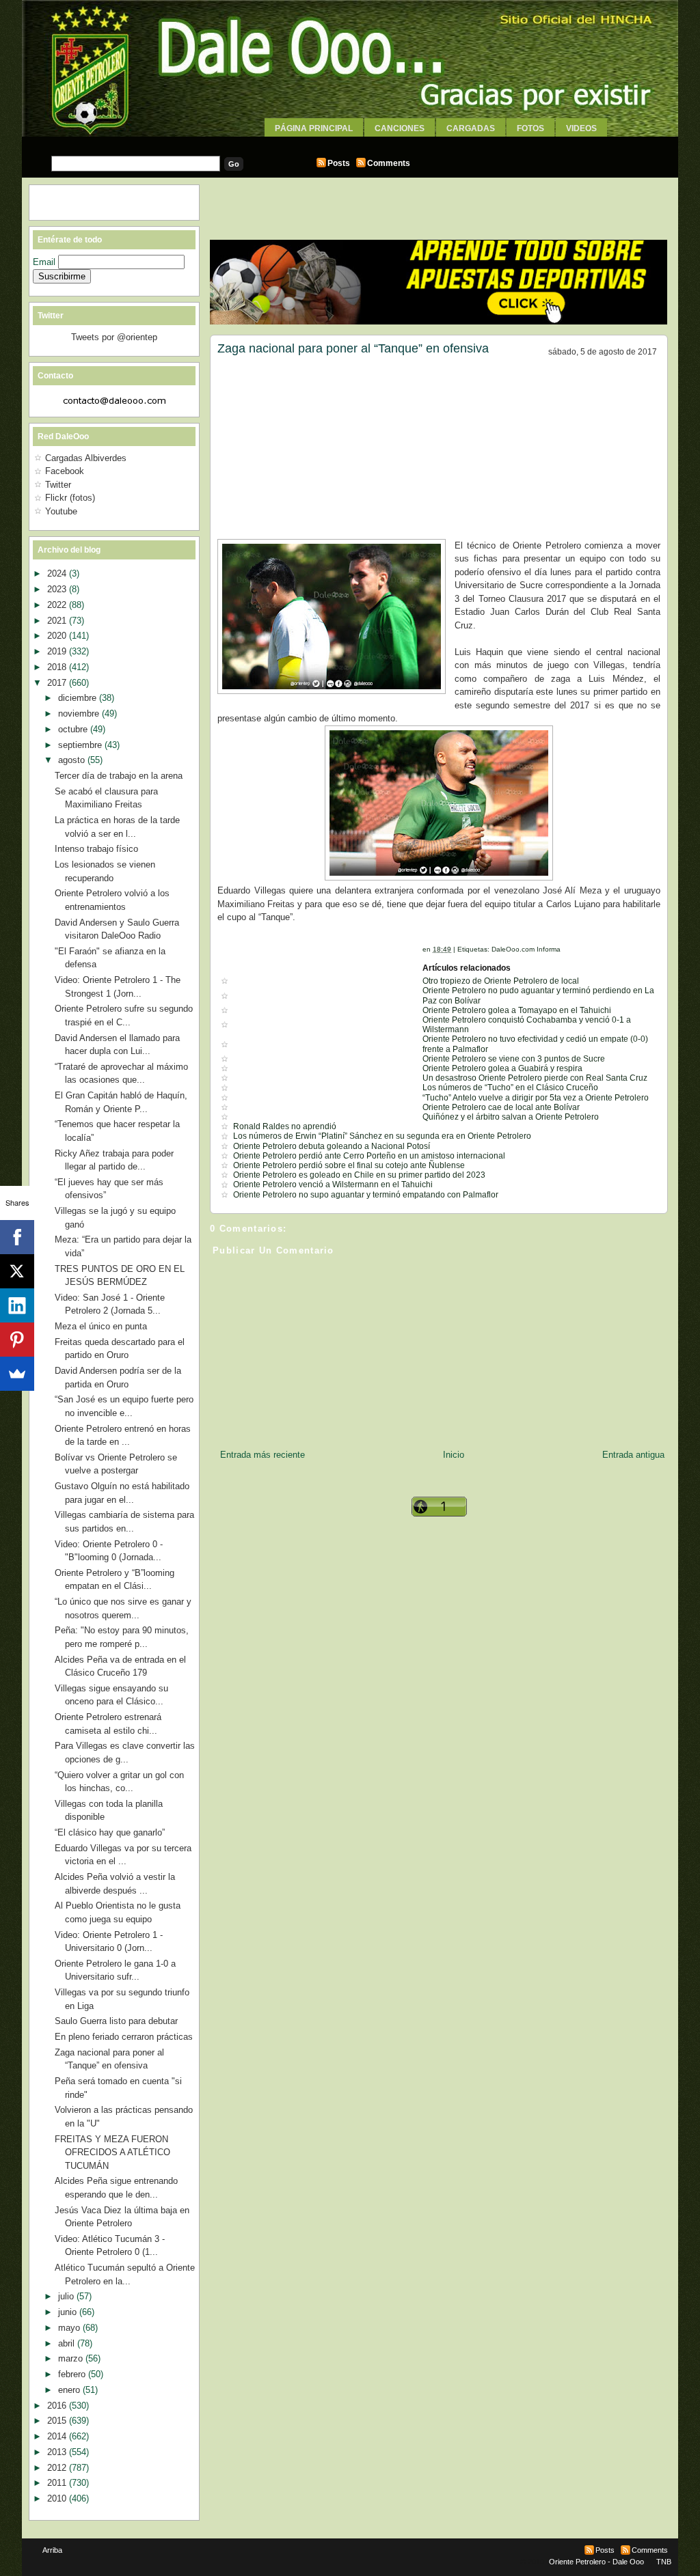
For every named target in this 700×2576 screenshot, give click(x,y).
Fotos (530, 128)
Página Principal (314, 128)
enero (70, 2390)
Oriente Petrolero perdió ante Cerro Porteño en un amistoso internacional (369, 1156)
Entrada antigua (633, 1455)
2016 (58, 2406)
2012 (58, 2468)
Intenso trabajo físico (96, 849)
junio (69, 2312)
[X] (17, 1271)
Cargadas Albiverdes (86, 458)
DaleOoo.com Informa (526, 949)
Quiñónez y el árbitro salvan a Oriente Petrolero (511, 1117)
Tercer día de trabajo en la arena (119, 776)
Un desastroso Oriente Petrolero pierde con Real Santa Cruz (535, 1078)
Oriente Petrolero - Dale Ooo (596, 2562)
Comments (389, 163)
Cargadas (471, 128)
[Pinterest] (17, 1340)
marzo (72, 2358)
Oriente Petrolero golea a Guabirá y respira (502, 1068)
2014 (58, 2436)
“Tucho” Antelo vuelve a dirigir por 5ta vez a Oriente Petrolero (536, 1098)
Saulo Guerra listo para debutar (116, 2021)
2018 (58, 667)
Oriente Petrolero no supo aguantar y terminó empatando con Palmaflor (366, 1195)
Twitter (58, 485)
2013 (58, 2452)
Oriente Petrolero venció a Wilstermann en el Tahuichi (333, 1185)
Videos (581, 128)
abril (68, 2343)
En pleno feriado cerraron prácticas (124, 2037)
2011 (58, 2483)
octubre (74, 729)
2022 (58, 605)
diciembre (79, 698)
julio (67, 2296)
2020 (58, 636)
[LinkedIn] (17, 1305)
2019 (58, 651)
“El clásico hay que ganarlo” (110, 1832)
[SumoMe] (17, 1374)
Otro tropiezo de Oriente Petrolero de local (501, 981)
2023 (58, 589)
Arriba (52, 2550)
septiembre (81, 745)
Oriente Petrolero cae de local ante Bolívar (501, 1107)
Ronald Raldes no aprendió (285, 1126)
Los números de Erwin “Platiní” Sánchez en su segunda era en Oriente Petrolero (382, 1136)
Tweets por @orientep (114, 337)
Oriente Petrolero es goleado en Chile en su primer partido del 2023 (359, 1175)
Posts (339, 163)
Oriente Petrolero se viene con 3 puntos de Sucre (514, 1059)
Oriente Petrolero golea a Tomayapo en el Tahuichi (517, 1010)
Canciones (400, 128)
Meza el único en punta (101, 1326)
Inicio (454, 1455)
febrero (73, 2374)
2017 (58, 683)
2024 (58, 573)
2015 (58, 2421)
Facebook (65, 471)
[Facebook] (17, 1237)
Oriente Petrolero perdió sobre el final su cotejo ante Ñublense (349, 1165)
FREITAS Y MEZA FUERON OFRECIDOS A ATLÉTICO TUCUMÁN (112, 2152)
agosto (73, 760)
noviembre (80, 714)
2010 (58, 2498)
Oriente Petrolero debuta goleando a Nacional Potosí (332, 1146)
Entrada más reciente (262, 1455)
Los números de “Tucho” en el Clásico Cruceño (510, 1088)
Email (45, 262)
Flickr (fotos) (70, 498)
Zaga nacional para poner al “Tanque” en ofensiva (353, 348)
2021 (58, 621)
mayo (70, 2328)
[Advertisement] (350, 142)
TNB (664, 2562)
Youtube (61, 511)
